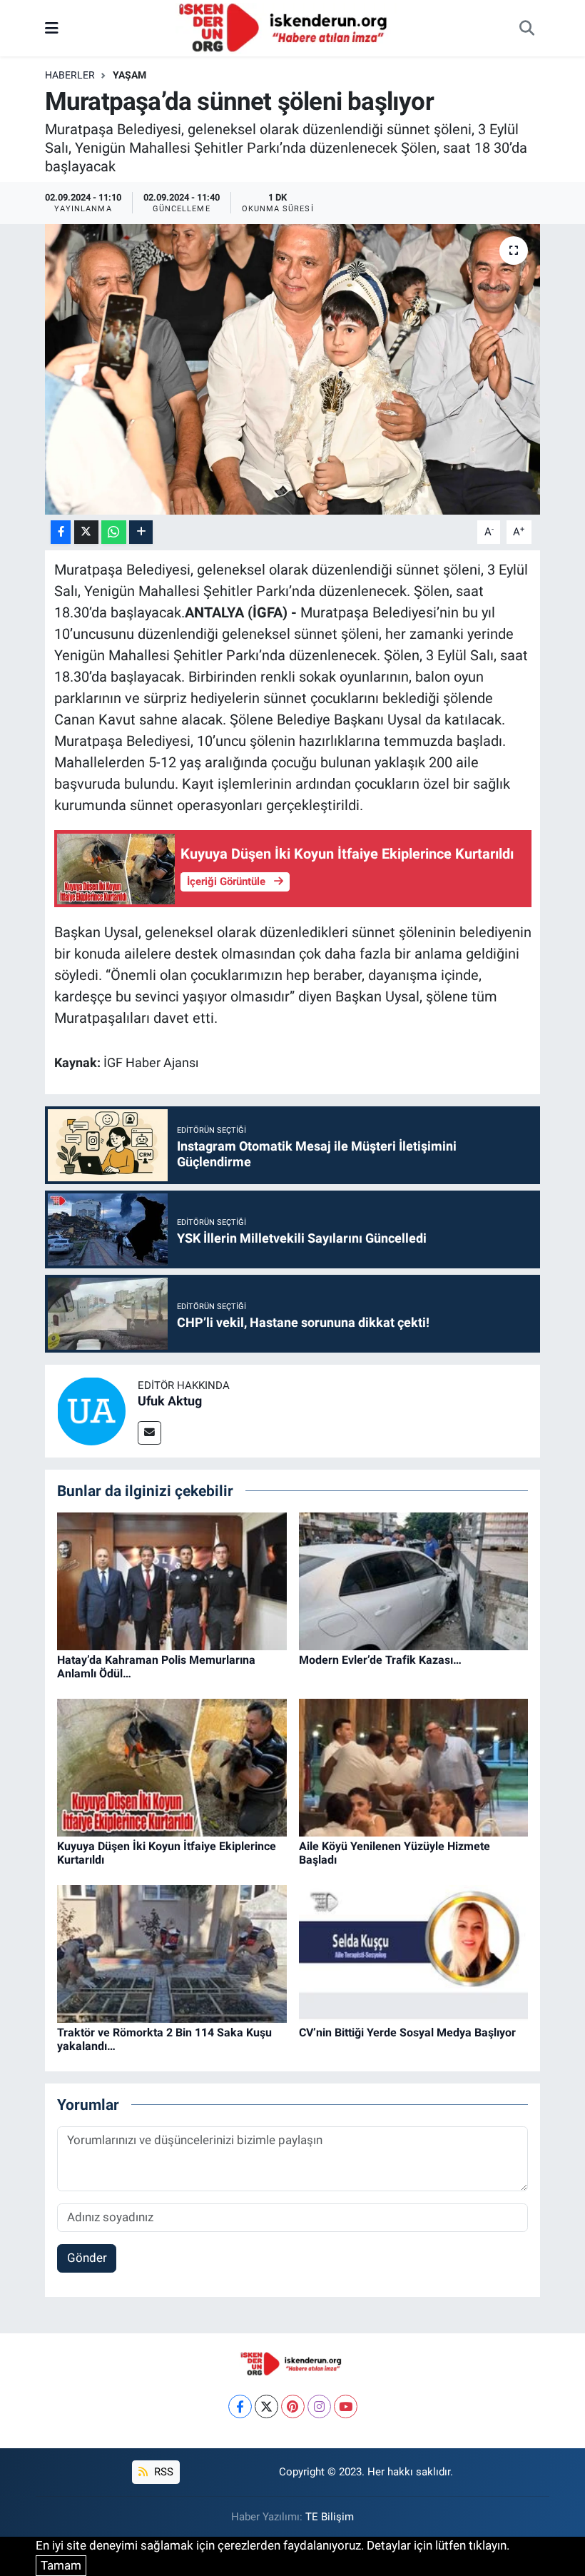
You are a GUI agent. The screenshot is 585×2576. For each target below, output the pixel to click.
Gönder (87, 2258)
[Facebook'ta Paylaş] (61, 532)
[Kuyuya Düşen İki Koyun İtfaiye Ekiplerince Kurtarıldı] (172, 1767)
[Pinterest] (293, 2406)
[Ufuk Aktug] (91, 1410)
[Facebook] (240, 2406)
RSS (162, 2472)
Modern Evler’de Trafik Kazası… (380, 1660)
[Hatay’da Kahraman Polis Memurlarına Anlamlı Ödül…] (172, 1580)
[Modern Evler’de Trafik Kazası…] (414, 1580)
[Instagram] (319, 2406)
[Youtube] (346, 2406)
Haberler (70, 75)
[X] (266, 2406)
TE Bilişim (330, 2517)
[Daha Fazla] (141, 532)
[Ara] (526, 29)
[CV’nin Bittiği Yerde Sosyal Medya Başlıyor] (414, 1953)
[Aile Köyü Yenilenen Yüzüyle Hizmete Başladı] (414, 1767)
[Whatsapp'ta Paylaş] (114, 532)
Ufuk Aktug (170, 1401)
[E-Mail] (149, 1433)
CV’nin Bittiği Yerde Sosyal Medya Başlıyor (407, 2032)
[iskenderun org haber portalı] (286, 27)
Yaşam (129, 75)
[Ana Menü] (52, 28)
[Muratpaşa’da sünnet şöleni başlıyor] (293, 369)
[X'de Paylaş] (86, 532)
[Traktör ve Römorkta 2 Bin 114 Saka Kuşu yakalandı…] (172, 1953)
